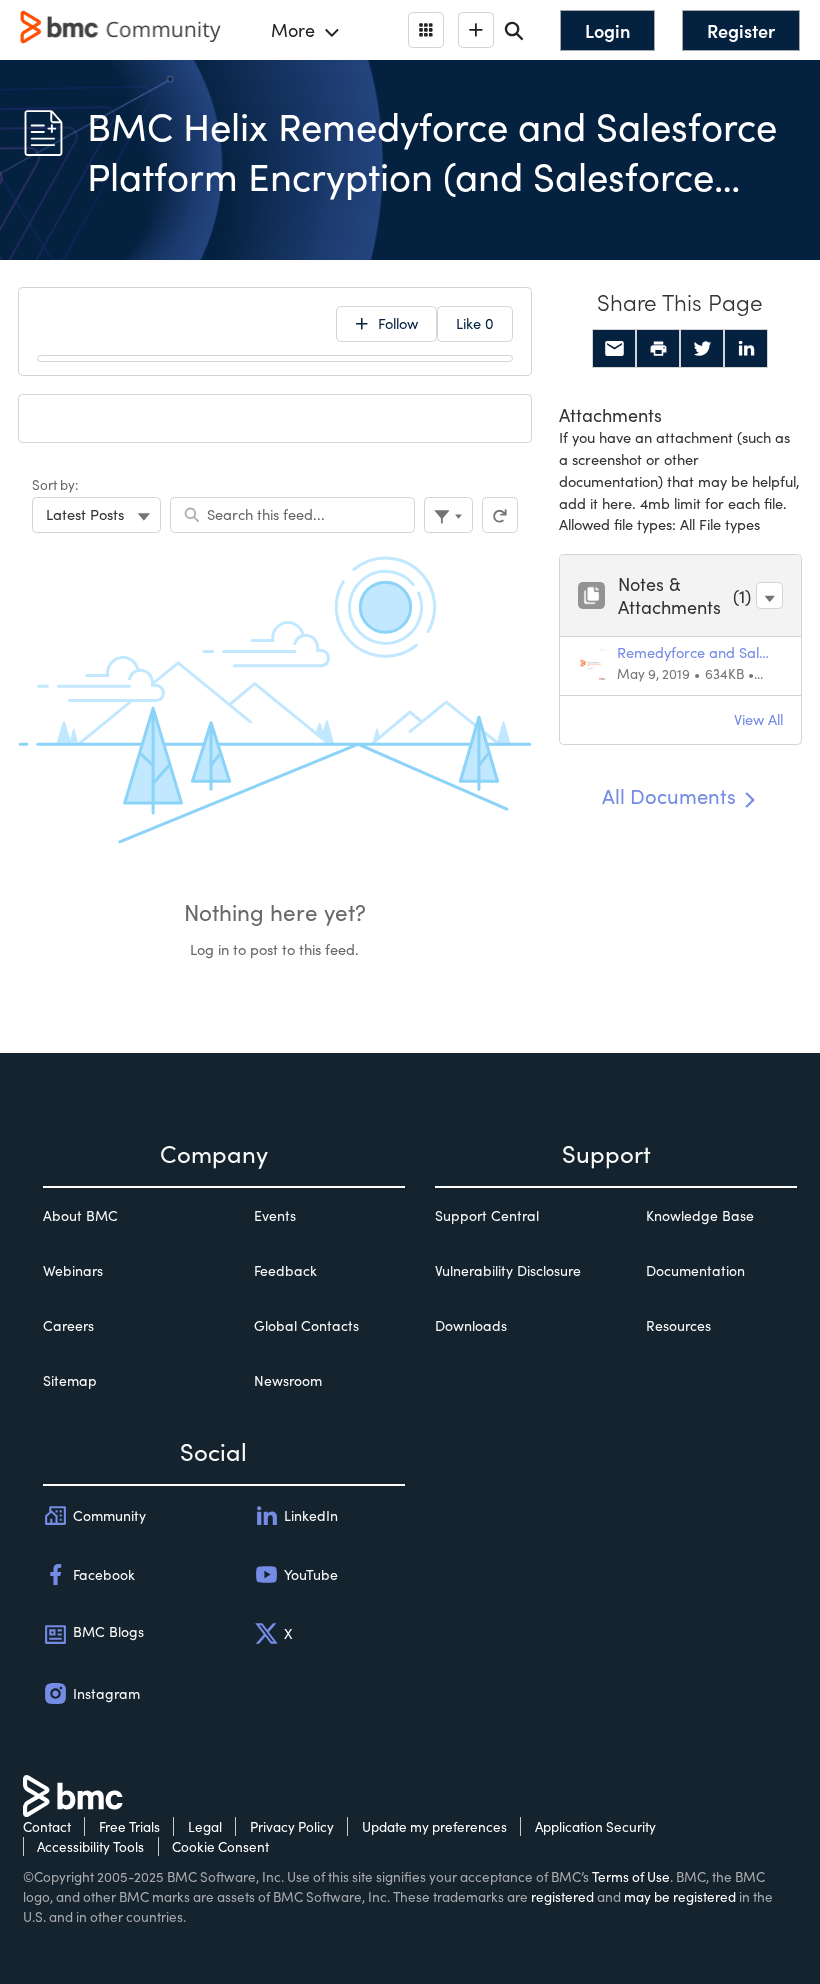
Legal (205, 1826)
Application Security (595, 1826)
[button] (769, 595)
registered (562, 1896)
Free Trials (129, 1826)
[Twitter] (702, 349)
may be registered (680, 1896)
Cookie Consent (220, 1846)
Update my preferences (434, 1826)
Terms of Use (631, 1876)
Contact (47, 1826)
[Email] (614, 349)
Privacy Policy (292, 1826)
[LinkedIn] (746, 349)
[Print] (658, 349)
